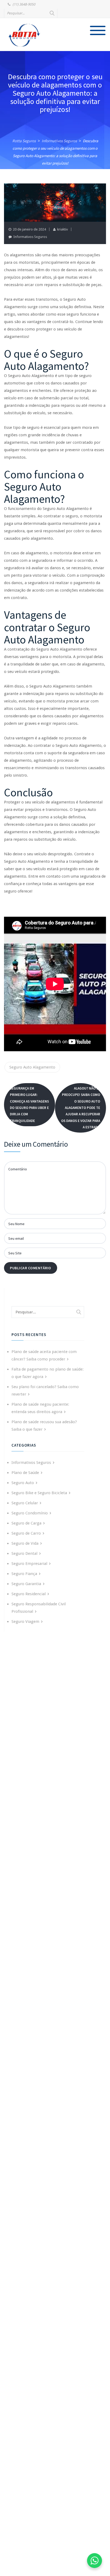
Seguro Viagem (25, 1622)
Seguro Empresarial (29, 1564)
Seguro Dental (24, 1553)
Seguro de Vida (25, 1543)
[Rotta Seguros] (24, 35)
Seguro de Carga (26, 1523)
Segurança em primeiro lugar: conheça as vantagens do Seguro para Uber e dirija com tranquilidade (29, 1104)
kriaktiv (62, 229)
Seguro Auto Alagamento (32, 1067)
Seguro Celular (25, 1503)
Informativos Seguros (30, 237)
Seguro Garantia (26, 1584)
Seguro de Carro (26, 1533)
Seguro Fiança (24, 1574)
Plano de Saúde (25, 1473)
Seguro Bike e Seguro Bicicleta (39, 1493)
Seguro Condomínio (30, 1513)
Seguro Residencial (29, 1594)
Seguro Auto (23, 1483)
